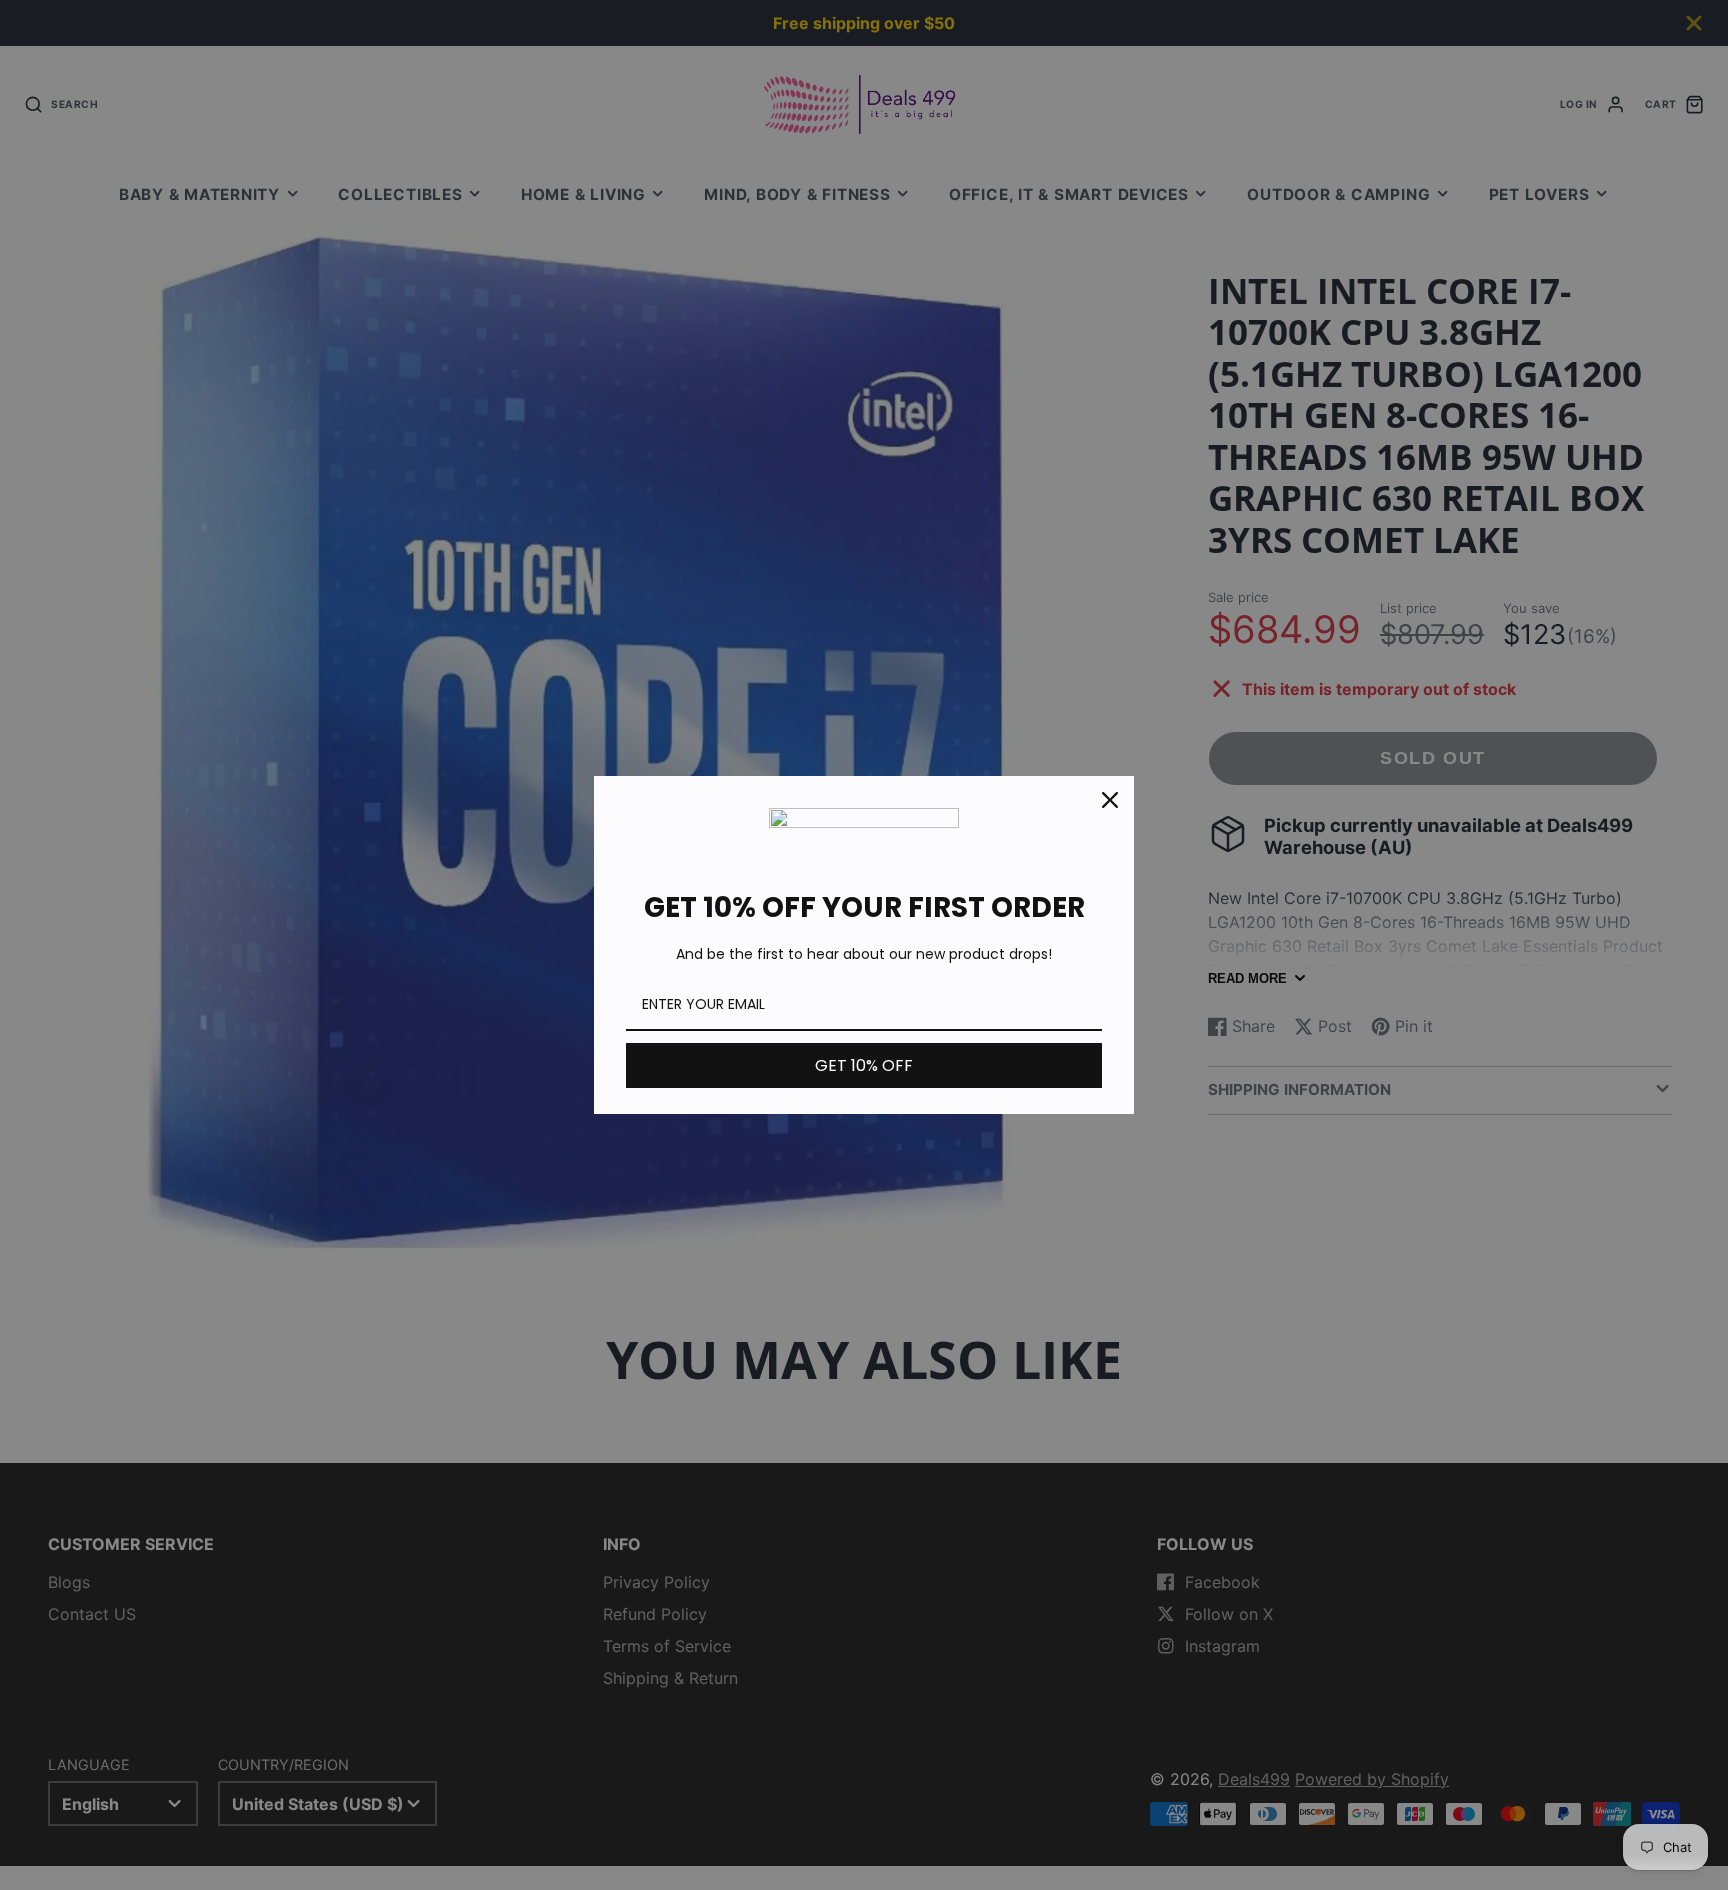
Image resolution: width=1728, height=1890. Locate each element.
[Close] (1110, 800)
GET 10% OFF (864, 1065)
